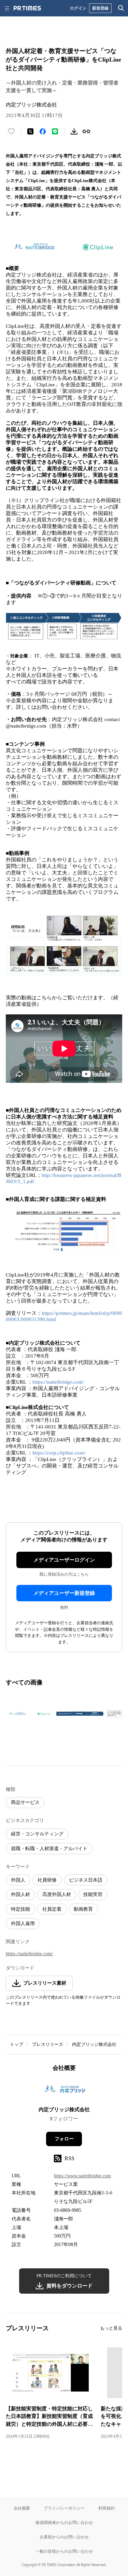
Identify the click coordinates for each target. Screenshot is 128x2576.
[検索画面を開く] (121, 8)
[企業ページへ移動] (64, 2091)
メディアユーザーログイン (64, 1560)
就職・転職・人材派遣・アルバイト (49, 1849)
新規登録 (100, 8)
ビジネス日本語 (86, 1880)
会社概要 (22, 2508)
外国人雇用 (23, 1924)
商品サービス (25, 1802)
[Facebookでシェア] (43, 131)
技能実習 (93, 1894)
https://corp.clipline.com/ (59, 1453)
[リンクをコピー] (86, 131)
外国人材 (20, 1894)
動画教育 (83, 1909)
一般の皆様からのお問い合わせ (64, 2551)
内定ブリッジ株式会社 (94, 2044)
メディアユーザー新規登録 (64, 1593)
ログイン (78, 8)
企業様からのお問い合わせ (64, 2537)
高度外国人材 (57, 1894)
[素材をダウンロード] (74, 131)
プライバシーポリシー (64, 2508)
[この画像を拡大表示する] (30, 1714)
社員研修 (47, 1880)
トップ (17, 2044)
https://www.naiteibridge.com (82, 2176)
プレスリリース (48, 2044)
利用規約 (106, 2508)
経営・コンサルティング (37, 1834)
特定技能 (20, 1909)
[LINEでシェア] (55, 131)
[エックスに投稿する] (30, 131)
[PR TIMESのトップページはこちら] (27, 8)
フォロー (64, 2139)
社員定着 (52, 1909)
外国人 (18, 1880)
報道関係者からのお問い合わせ (64, 2522)
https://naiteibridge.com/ (58, 1382)
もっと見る (111, 2328)
